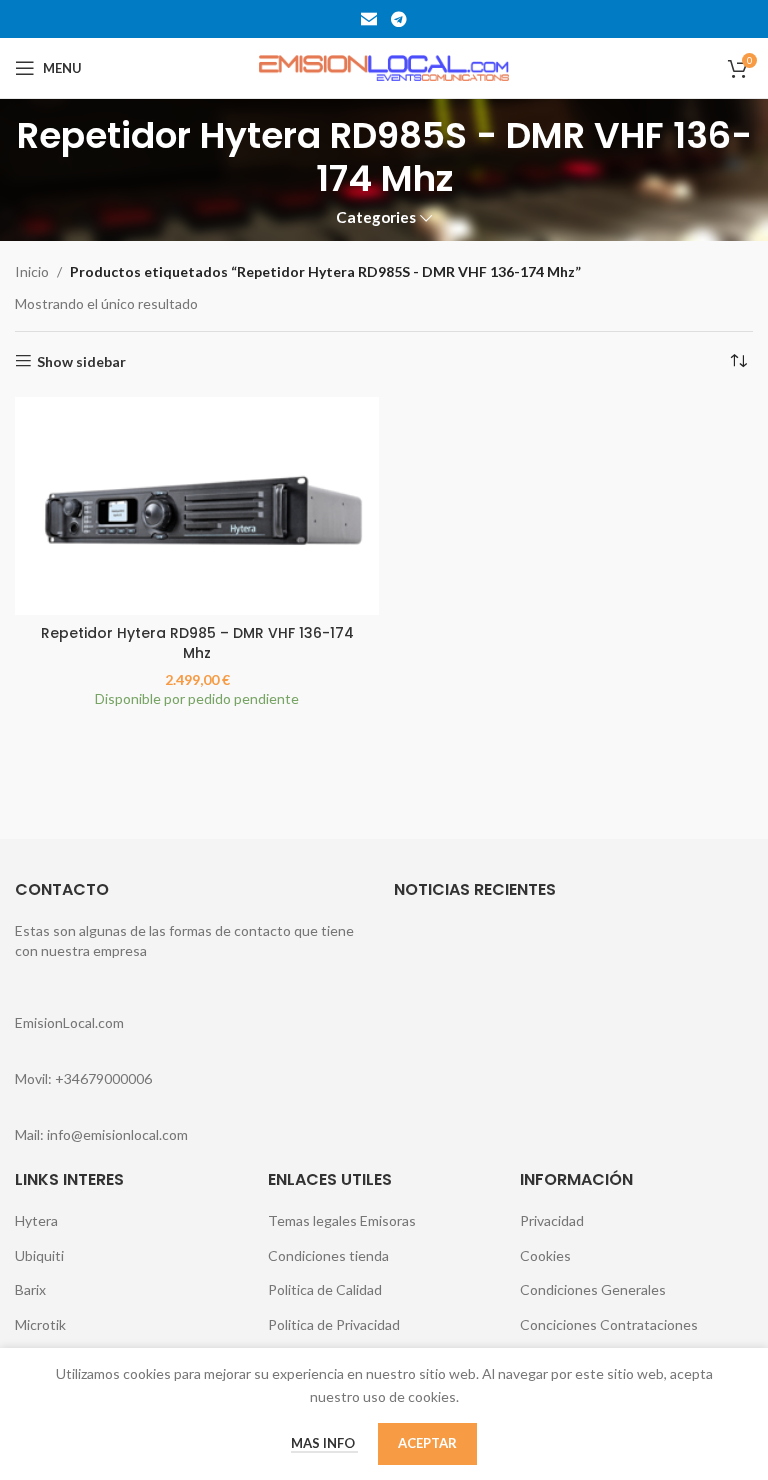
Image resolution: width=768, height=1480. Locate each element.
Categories (376, 217)
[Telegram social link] (398, 19)
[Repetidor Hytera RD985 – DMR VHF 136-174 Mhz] (197, 506)
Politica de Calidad (325, 1289)
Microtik (40, 1324)
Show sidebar (81, 361)
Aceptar (427, 1443)
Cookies (545, 1255)
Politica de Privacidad (334, 1324)
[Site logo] (384, 66)
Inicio (32, 271)
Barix (30, 1289)
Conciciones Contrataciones (609, 1324)
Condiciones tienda (328, 1255)
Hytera (36, 1220)
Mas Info (324, 1443)
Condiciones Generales (593, 1289)
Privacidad (552, 1220)
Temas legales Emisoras (342, 1220)
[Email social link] (369, 19)
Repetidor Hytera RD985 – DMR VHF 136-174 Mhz (197, 643)
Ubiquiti (39, 1255)
